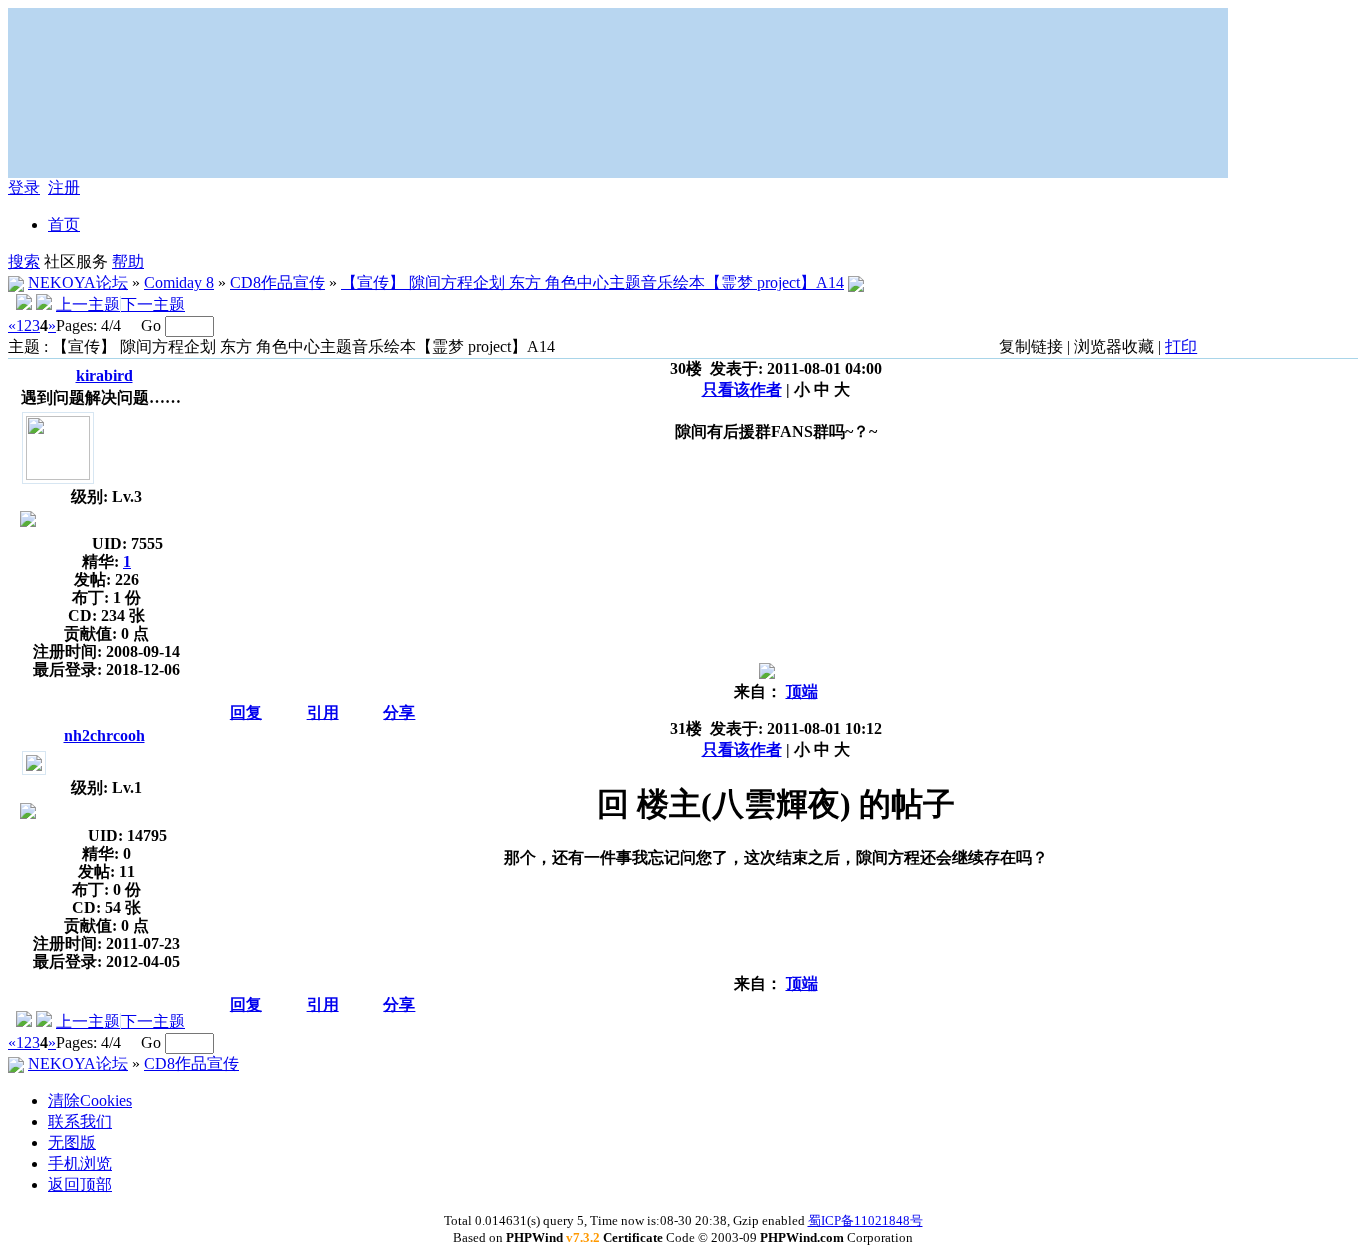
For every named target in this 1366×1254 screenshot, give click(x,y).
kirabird (104, 375)
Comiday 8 (179, 282)
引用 (323, 711)
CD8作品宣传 (277, 282)
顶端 (802, 691)
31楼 (686, 728)
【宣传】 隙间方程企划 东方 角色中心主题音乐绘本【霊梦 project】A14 (592, 282)
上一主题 (88, 304)
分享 (399, 711)
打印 (1181, 346)
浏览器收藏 (1114, 346)
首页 (64, 224)
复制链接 (1031, 346)
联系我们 (80, 1121)
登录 (24, 187)
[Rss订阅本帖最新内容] (856, 282)
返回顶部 (80, 1184)
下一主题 (153, 304)
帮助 (128, 261)
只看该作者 (742, 389)
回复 (246, 711)
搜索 (24, 261)
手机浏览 (80, 1163)
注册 (64, 187)
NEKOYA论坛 (78, 282)
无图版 (72, 1142)
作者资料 (28, 540)
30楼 (686, 368)
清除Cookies (90, 1100)
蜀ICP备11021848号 (865, 1220)
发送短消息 (49, 540)
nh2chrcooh (104, 735)
